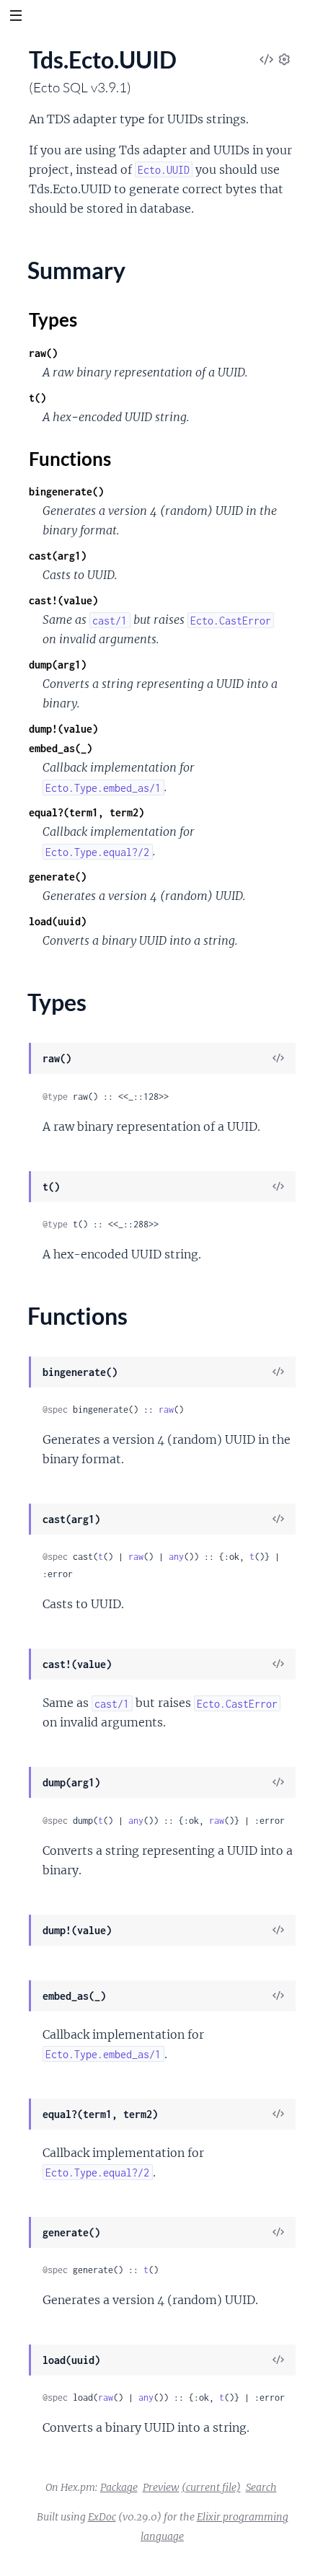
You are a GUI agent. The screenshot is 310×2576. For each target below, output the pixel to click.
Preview (161, 2487)
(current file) (211, 2487)
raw (166, 1410)
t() (37, 398)
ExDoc (102, 2517)
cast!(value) (63, 600)
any (176, 1557)
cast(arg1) (58, 556)
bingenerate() (66, 491)
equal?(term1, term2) (87, 812)
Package (119, 2487)
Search (261, 2487)
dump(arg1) (58, 665)
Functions (70, 459)
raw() (43, 353)
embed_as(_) (61, 748)
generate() (58, 877)
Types (53, 319)
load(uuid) (58, 921)
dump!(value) (63, 729)
